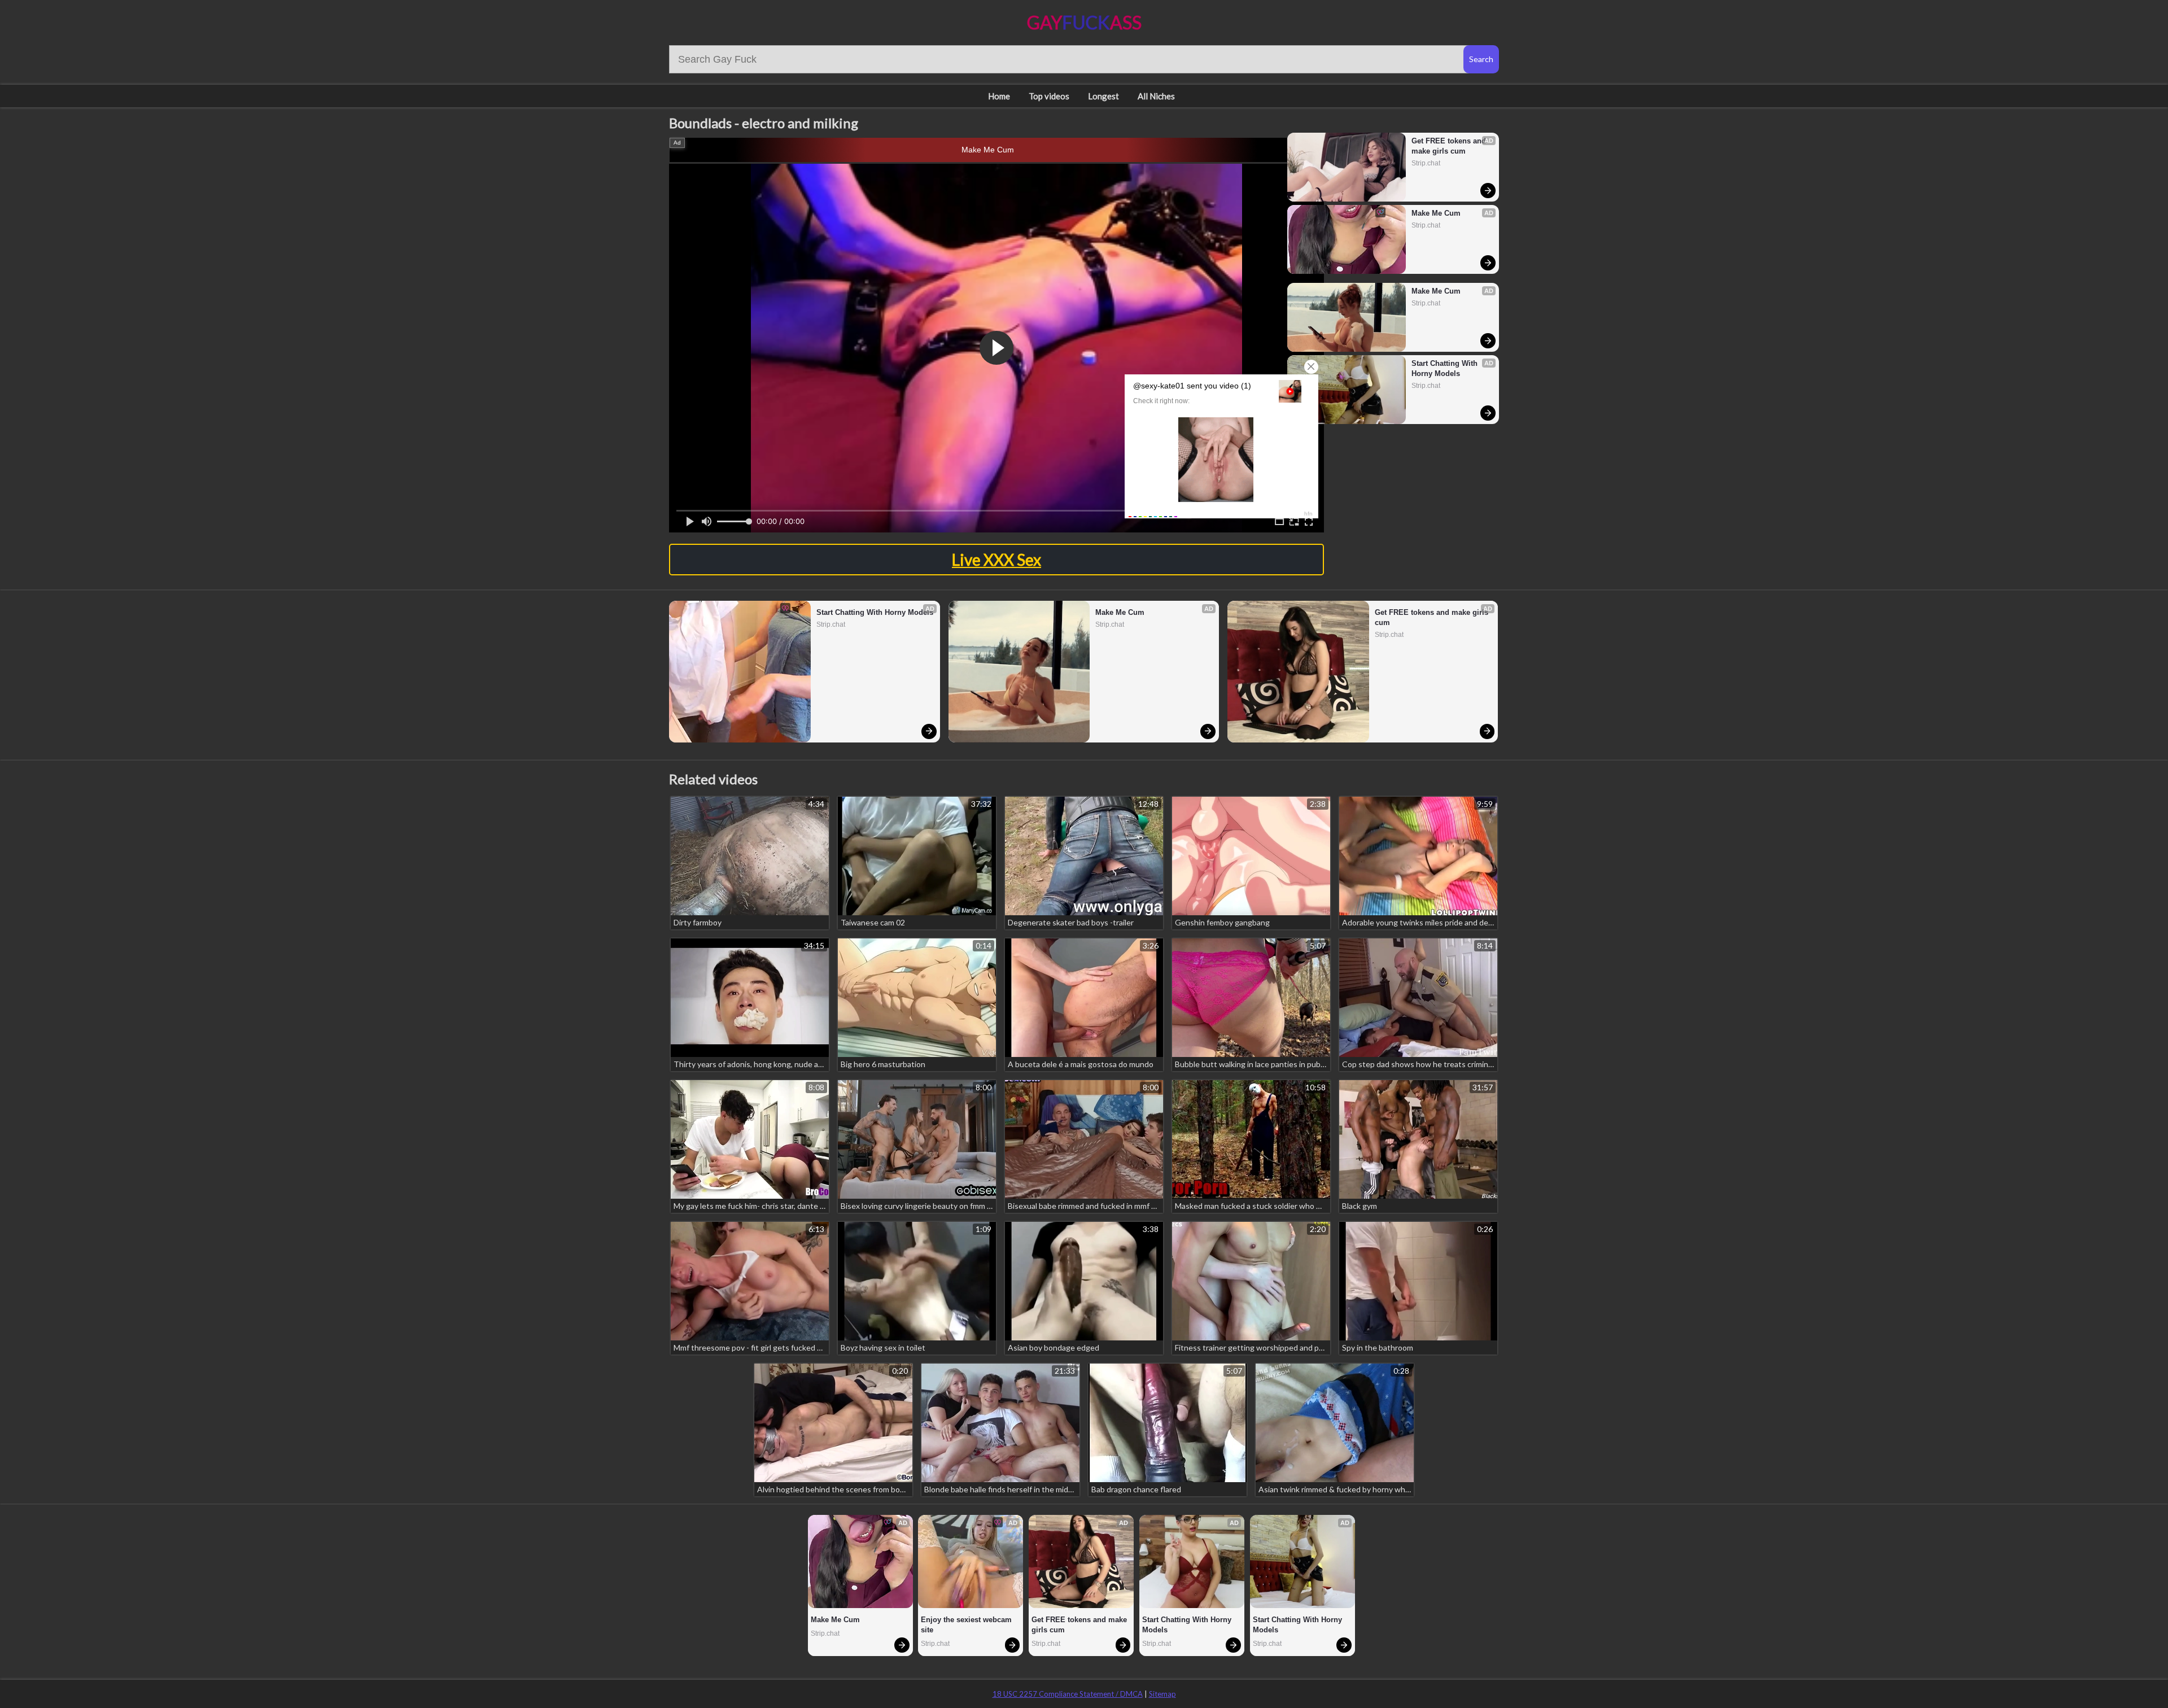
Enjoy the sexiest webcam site (967, 1625)
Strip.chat (1426, 163)
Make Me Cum (988, 150)
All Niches (1156, 96)
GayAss (1084, 22)
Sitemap (1162, 1694)
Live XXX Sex (996, 560)
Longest (1103, 96)
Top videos (1049, 96)
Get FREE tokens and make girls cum (1450, 146)
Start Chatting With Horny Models (1446, 368)
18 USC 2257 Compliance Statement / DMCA (1068, 1694)
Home (999, 96)
